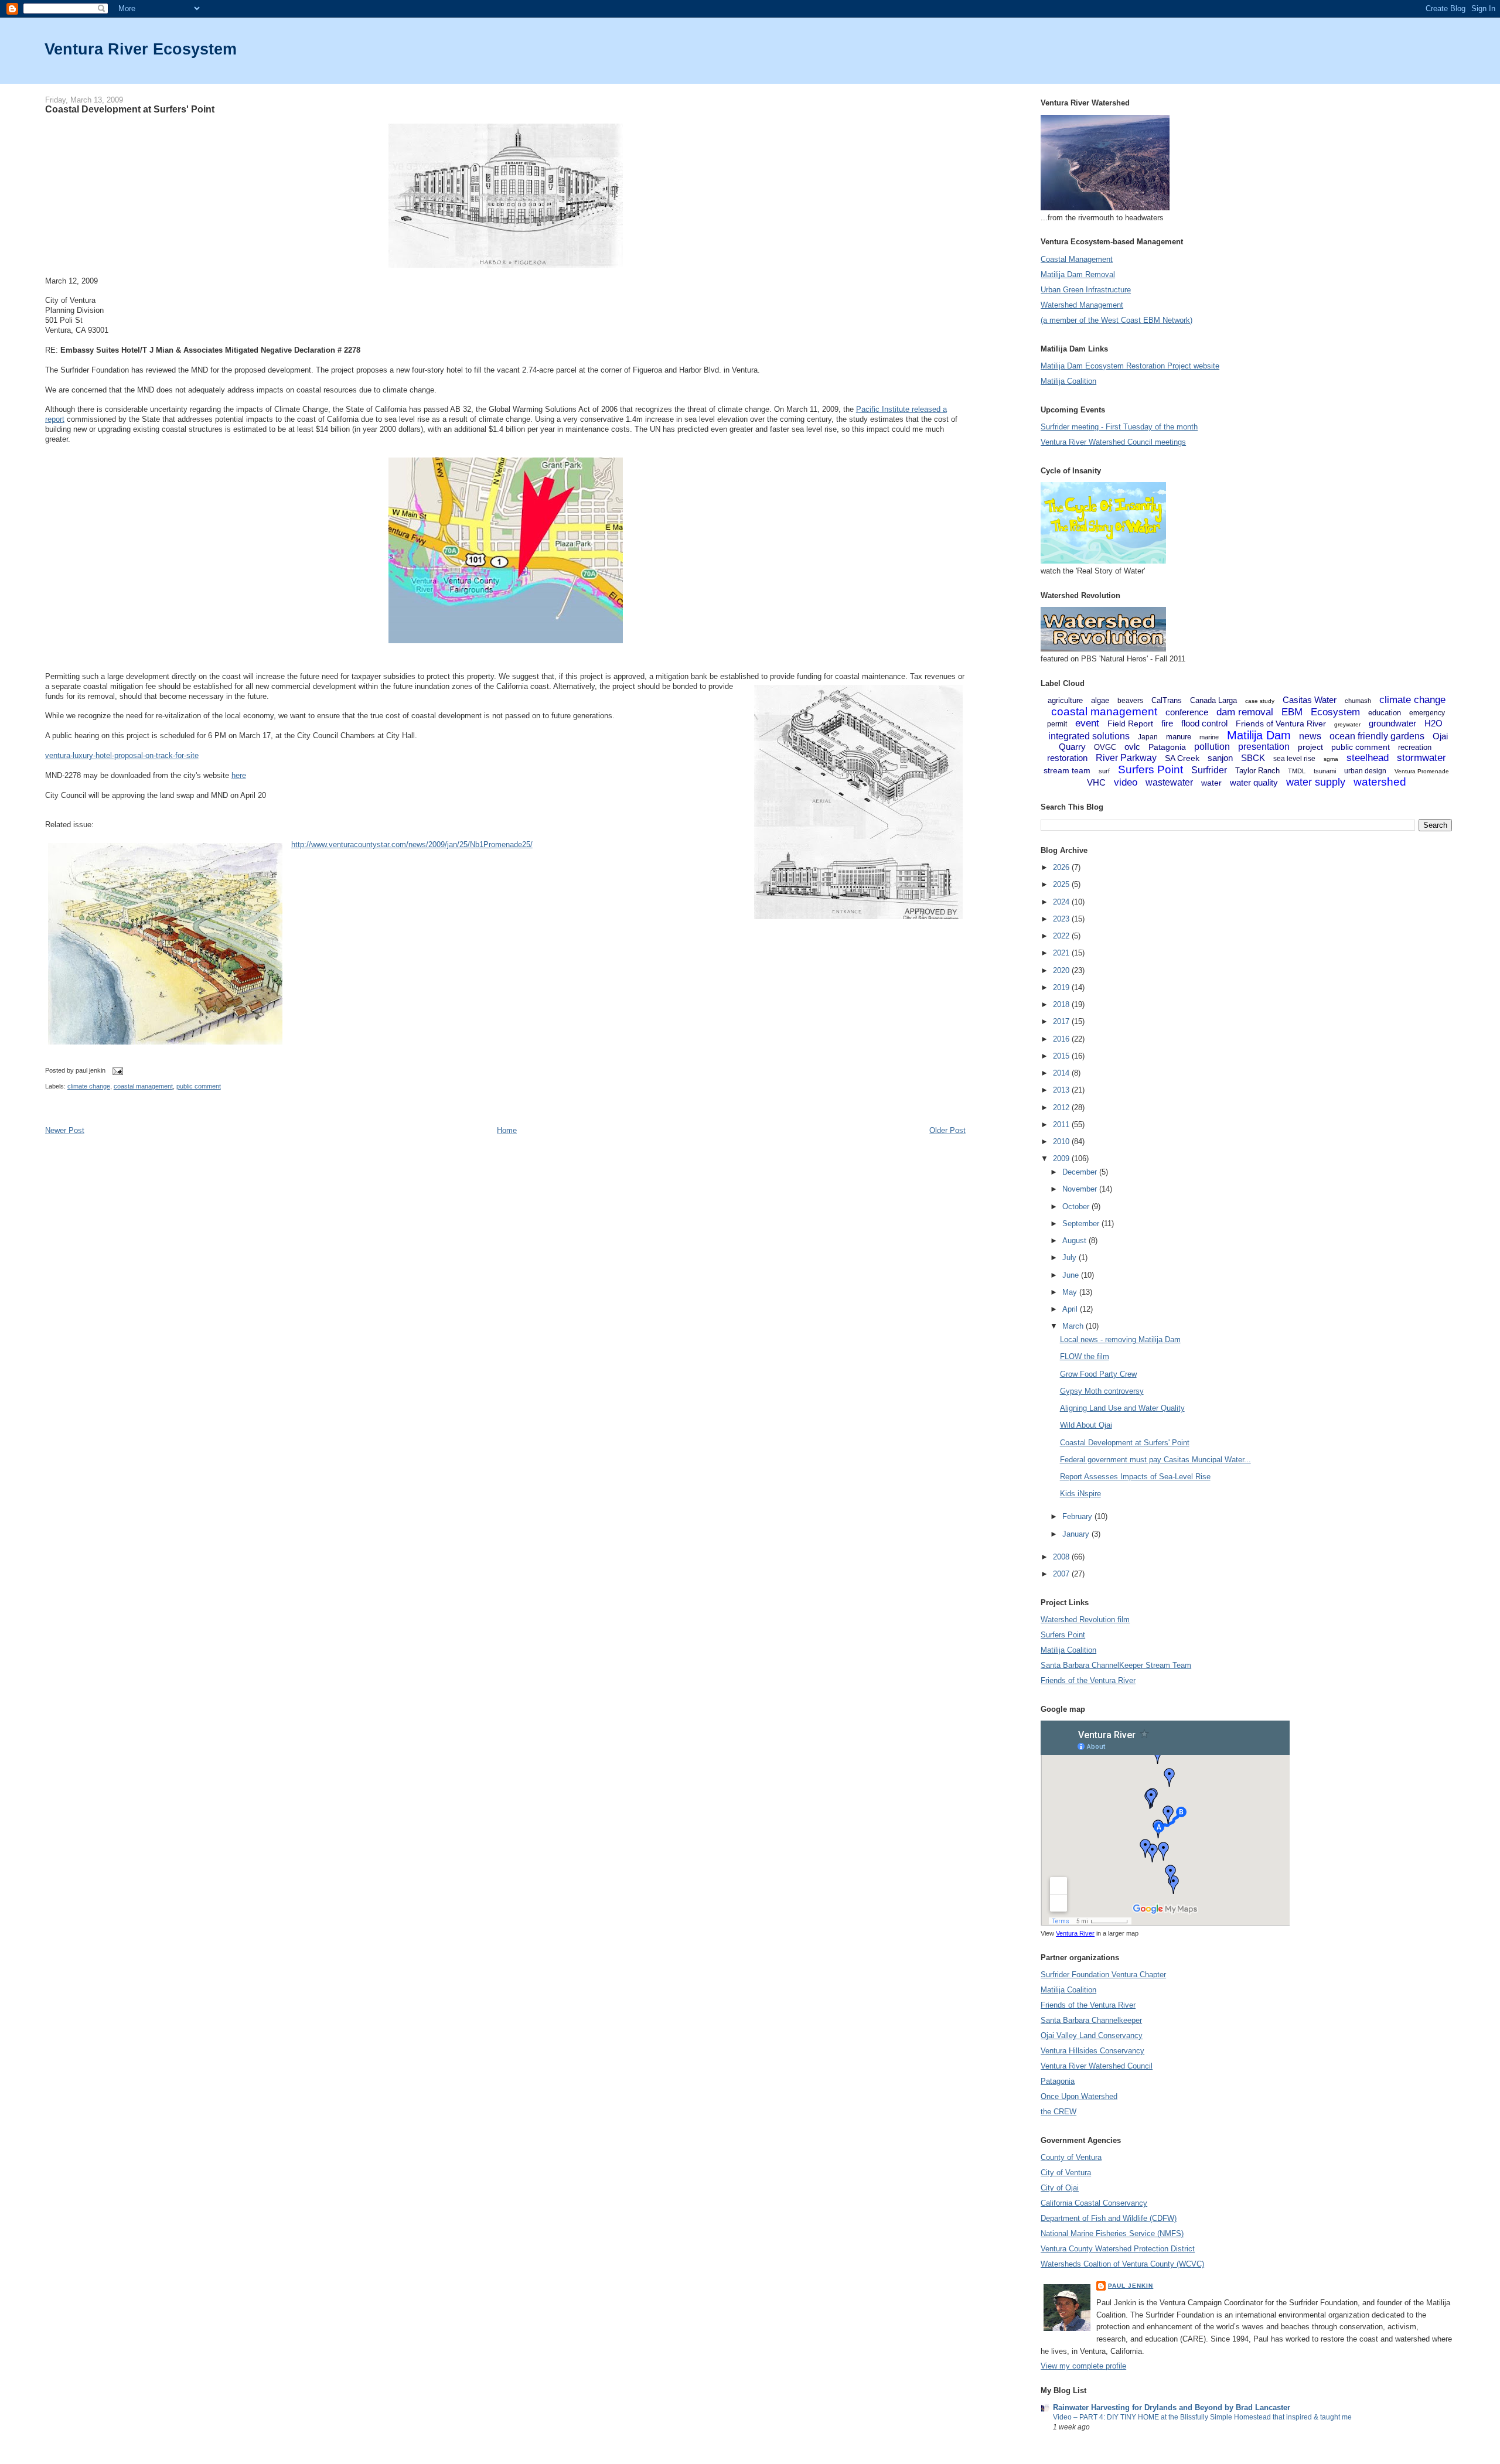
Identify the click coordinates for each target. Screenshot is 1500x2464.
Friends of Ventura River (1281, 723)
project (1310, 747)
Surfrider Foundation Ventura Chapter (1103, 1975)
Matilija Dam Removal (1078, 274)
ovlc (1132, 747)
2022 (1062, 936)
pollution (1212, 747)
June (1072, 1275)
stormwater (1421, 758)
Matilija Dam (1259, 735)
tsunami (1325, 771)
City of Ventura (1066, 2173)
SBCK (1253, 758)
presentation (1264, 747)
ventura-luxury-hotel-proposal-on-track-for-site (122, 755)
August (1075, 1240)
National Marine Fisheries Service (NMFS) (1112, 2233)
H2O (1433, 723)
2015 (1062, 1056)
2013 (1062, 1090)
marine (1209, 737)
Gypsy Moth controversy (1102, 1391)
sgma (1331, 759)
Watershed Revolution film (1085, 1620)
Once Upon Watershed (1079, 2096)
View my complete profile (1083, 2366)
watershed (1380, 782)
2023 (1062, 919)
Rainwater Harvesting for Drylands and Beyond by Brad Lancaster (1172, 2407)
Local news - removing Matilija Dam (1120, 1339)
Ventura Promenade (1422, 771)
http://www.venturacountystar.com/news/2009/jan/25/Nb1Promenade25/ (412, 844)
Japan (1148, 737)
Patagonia (1167, 747)
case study (1260, 701)
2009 (1062, 1158)
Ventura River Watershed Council (1097, 2066)
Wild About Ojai (1086, 1425)
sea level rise (1294, 759)
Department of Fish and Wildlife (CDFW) (1109, 2218)
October (1077, 1207)
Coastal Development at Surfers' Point (130, 109)
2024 (1062, 902)
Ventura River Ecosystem (141, 49)
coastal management (143, 1086)
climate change (89, 1086)
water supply (1316, 782)
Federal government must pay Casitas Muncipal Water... (1155, 1460)
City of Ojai (1060, 2188)
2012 (1062, 1108)
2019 (1062, 987)
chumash (1358, 701)
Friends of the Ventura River (1088, 1680)
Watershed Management (1082, 305)
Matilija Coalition (1068, 381)
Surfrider (1209, 770)
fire (1167, 723)
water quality (1254, 782)
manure (1179, 737)
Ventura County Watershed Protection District (1118, 2249)
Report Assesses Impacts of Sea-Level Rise (1135, 1477)
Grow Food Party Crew (1098, 1374)
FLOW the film (1085, 1356)
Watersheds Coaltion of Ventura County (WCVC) (1122, 2264)
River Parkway (1126, 758)
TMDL (1297, 771)
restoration (1067, 758)
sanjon (1220, 758)
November (1081, 1189)
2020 (1062, 970)
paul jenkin (1131, 2286)
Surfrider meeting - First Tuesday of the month (1119, 427)
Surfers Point (1150, 769)
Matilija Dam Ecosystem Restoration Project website (1130, 366)
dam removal (1245, 712)
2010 (1062, 1141)
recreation (1415, 747)
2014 (1062, 1073)
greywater (1347, 724)
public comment (199, 1086)
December (1081, 1172)
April (1071, 1309)
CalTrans (1167, 700)
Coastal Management (1077, 259)
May (1071, 1292)
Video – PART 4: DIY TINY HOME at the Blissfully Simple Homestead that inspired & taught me (1202, 2417)
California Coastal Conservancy (1094, 2203)
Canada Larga (1213, 700)
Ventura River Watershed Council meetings (1113, 442)
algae (1100, 700)
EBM (1292, 712)
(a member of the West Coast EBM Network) (1117, 320)
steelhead (1368, 758)
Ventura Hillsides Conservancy (1092, 2051)
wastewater (1169, 782)
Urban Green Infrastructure (1086, 290)
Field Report (1130, 723)
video (1126, 782)
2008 (1062, 1557)
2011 (1062, 1125)
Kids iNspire (1080, 1494)
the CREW (1058, 2112)
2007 (1062, 1574)
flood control (1204, 723)
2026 (1062, 867)
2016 (1062, 1039)
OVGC (1105, 747)
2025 (1062, 884)
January (1077, 1534)
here (239, 775)
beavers (1130, 701)
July (1071, 1257)
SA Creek (1182, 758)
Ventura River (1075, 1933)
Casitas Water (1310, 700)
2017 (1062, 1021)
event (1087, 723)
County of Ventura (1071, 2157)
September (1082, 1224)
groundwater (1392, 723)
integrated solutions (1089, 736)
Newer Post (65, 1130)
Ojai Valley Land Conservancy (1092, 2035)
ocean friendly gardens (1377, 736)
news (1310, 736)
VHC (1096, 782)
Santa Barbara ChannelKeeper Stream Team (1116, 1665)
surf (1104, 771)
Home (507, 1130)
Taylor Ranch (1257, 771)
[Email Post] (117, 1070)
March (1074, 1326)
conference (1187, 712)
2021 (1062, 953)
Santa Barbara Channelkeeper (1091, 2020)
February (1078, 1516)
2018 (1062, 1004)
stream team (1067, 770)
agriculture (1065, 700)
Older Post (947, 1130)
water (1211, 783)
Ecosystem (1335, 712)
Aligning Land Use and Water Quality (1122, 1408)
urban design (1365, 771)
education (1385, 713)
